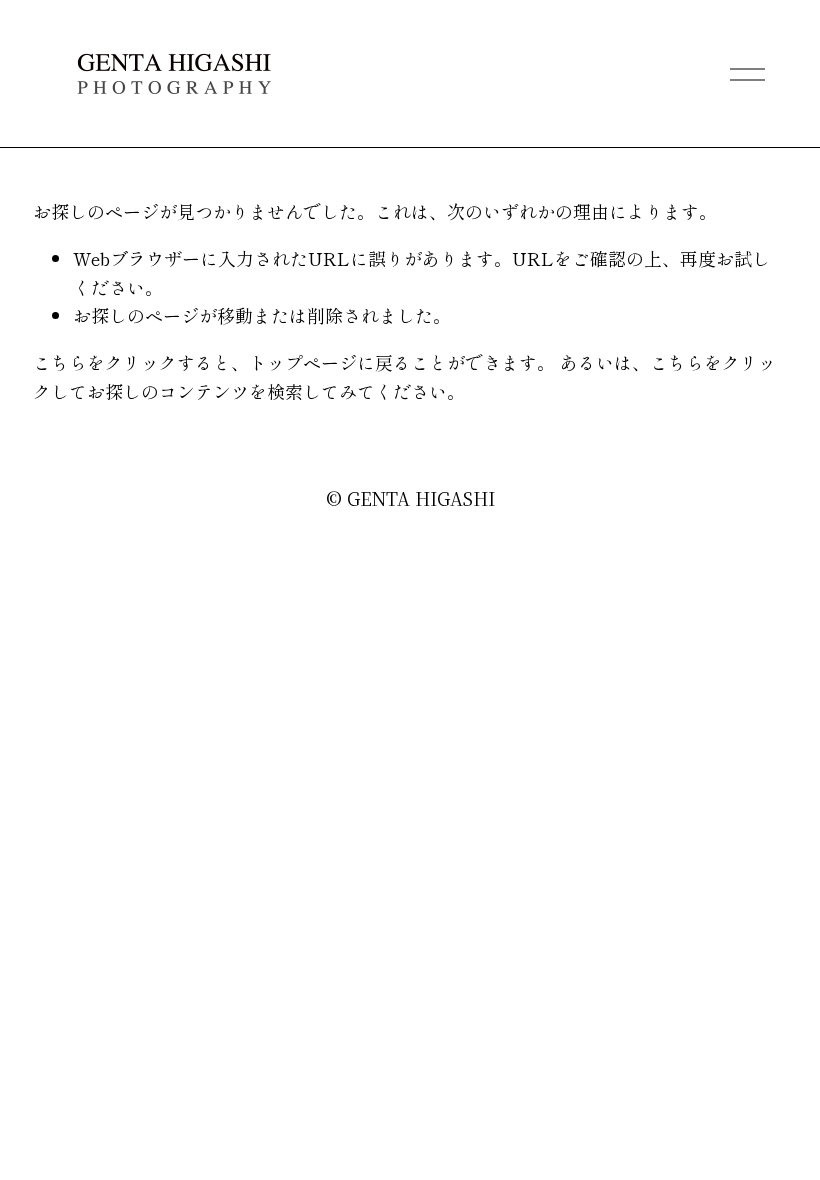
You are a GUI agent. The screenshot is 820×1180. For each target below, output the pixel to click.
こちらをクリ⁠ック (105, 362)
